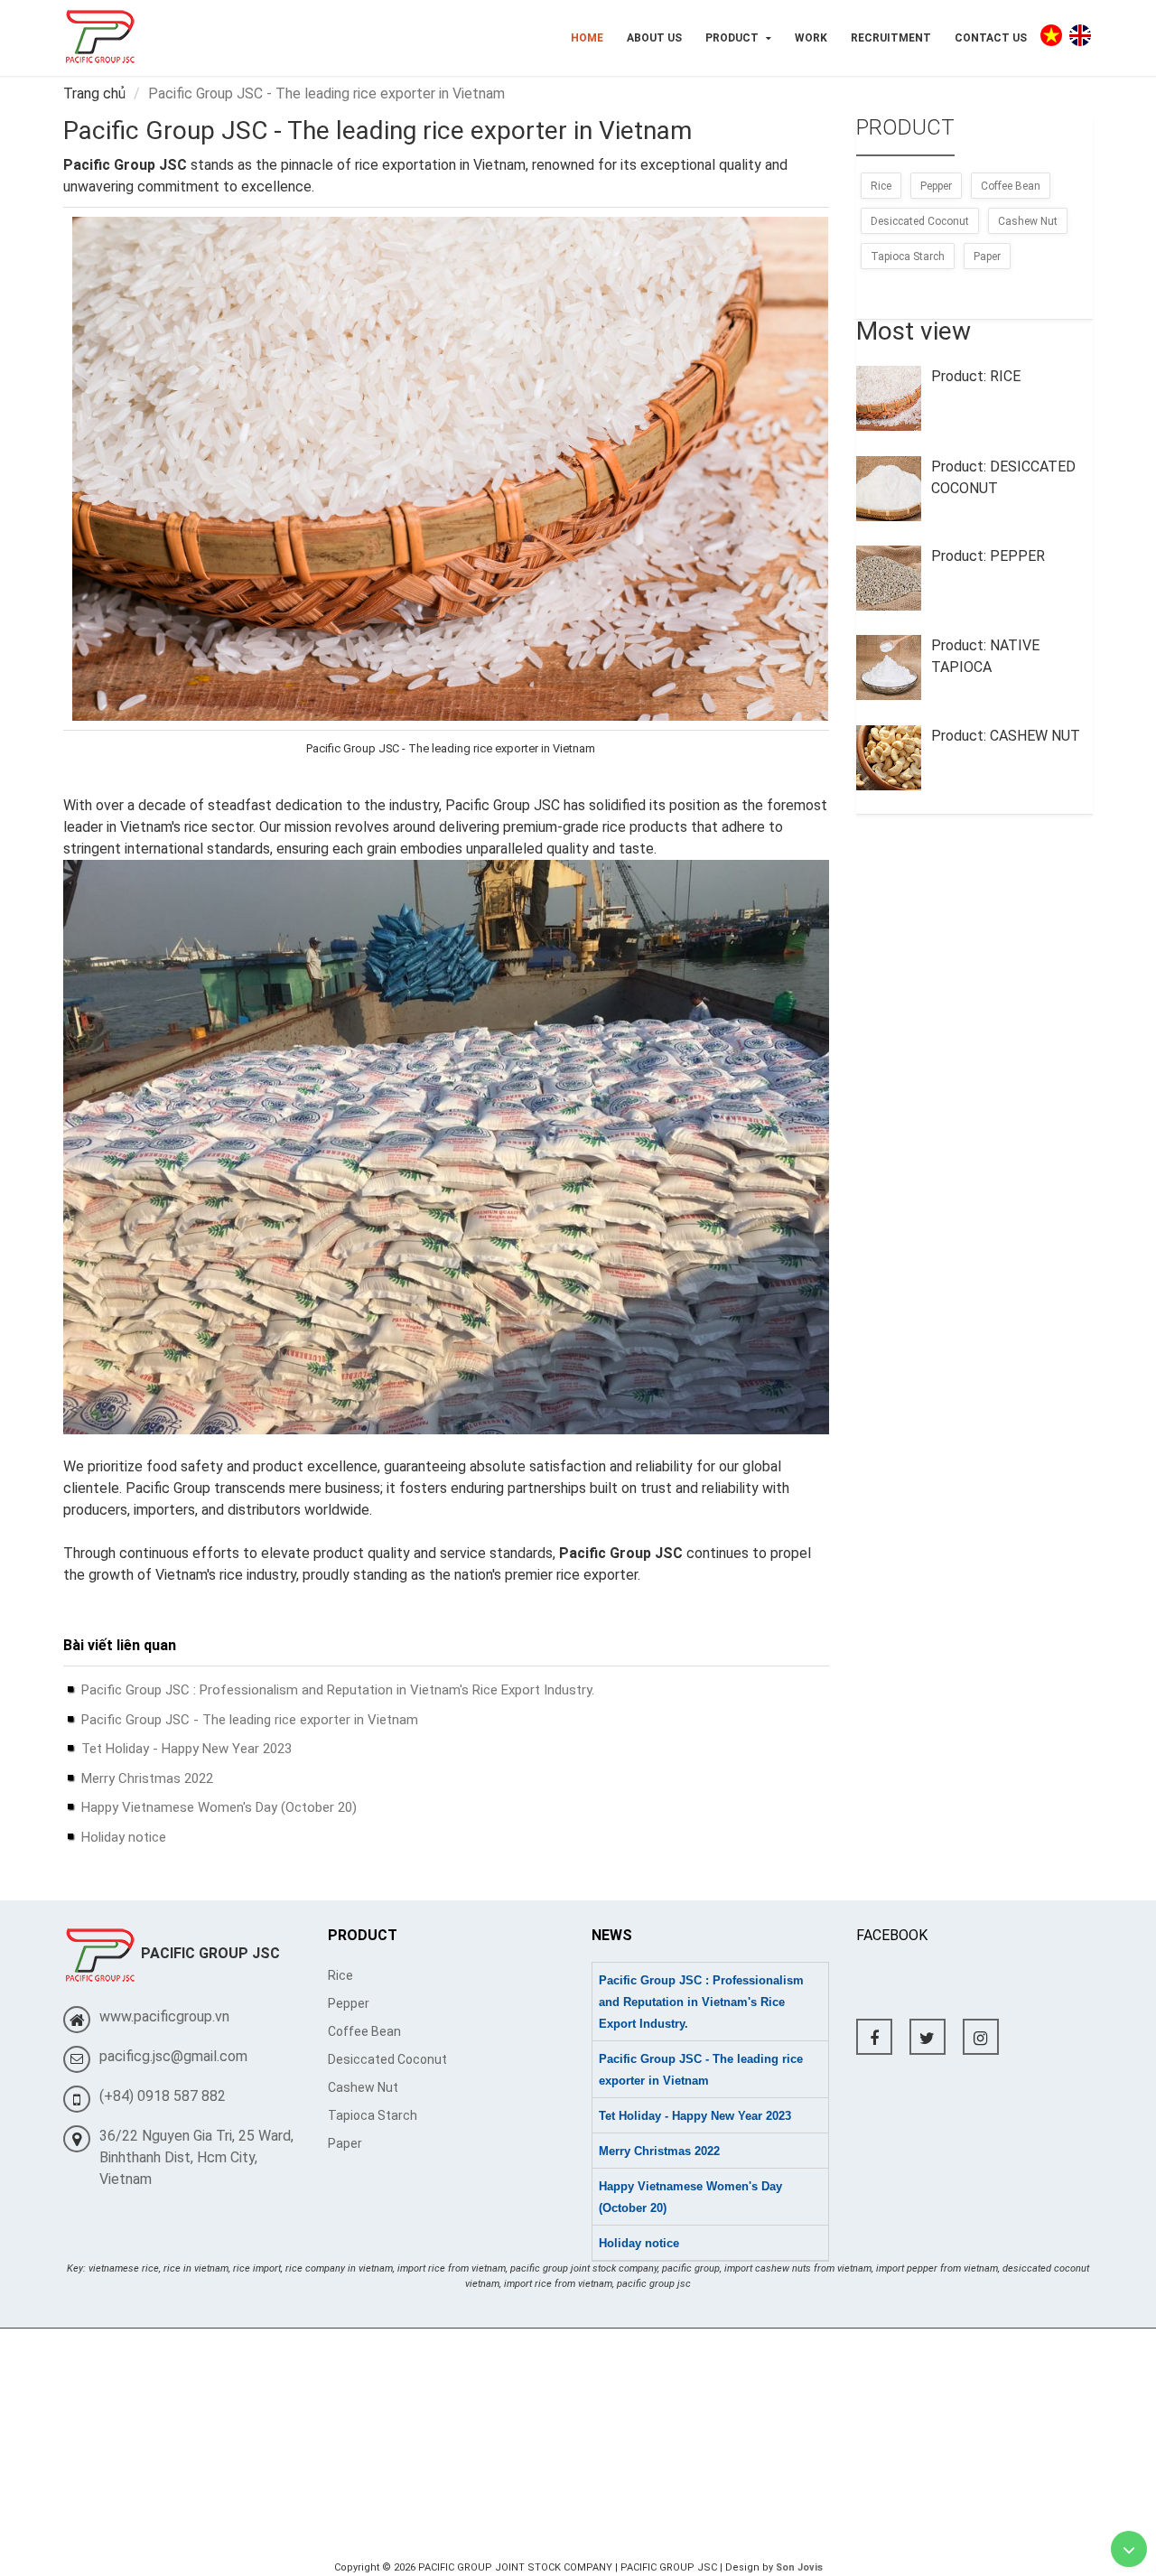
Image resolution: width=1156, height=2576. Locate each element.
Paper (987, 257)
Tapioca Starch (908, 257)
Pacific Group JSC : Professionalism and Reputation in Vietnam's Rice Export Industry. (338, 1690)
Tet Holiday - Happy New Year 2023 (186, 1749)
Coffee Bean (1011, 186)
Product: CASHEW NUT (1006, 736)
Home (587, 38)
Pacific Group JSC (621, 1553)
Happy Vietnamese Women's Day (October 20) (219, 1807)
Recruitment (891, 38)
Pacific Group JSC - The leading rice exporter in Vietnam (250, 1720)
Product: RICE (976, 376)
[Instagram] (981, 2037)
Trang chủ (94, 93)
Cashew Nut (1028, 221)
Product (733, 38)
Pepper (936, 186)
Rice (881, 186)
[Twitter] (928, 2037)
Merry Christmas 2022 (147, 1778)
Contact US (991, 38)
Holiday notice (124, 1837)
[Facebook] (874, 2037)
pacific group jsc (654, 2284)
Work (811, 38)
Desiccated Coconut (920, 221)
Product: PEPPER (988, 556)
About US (654, 38)
